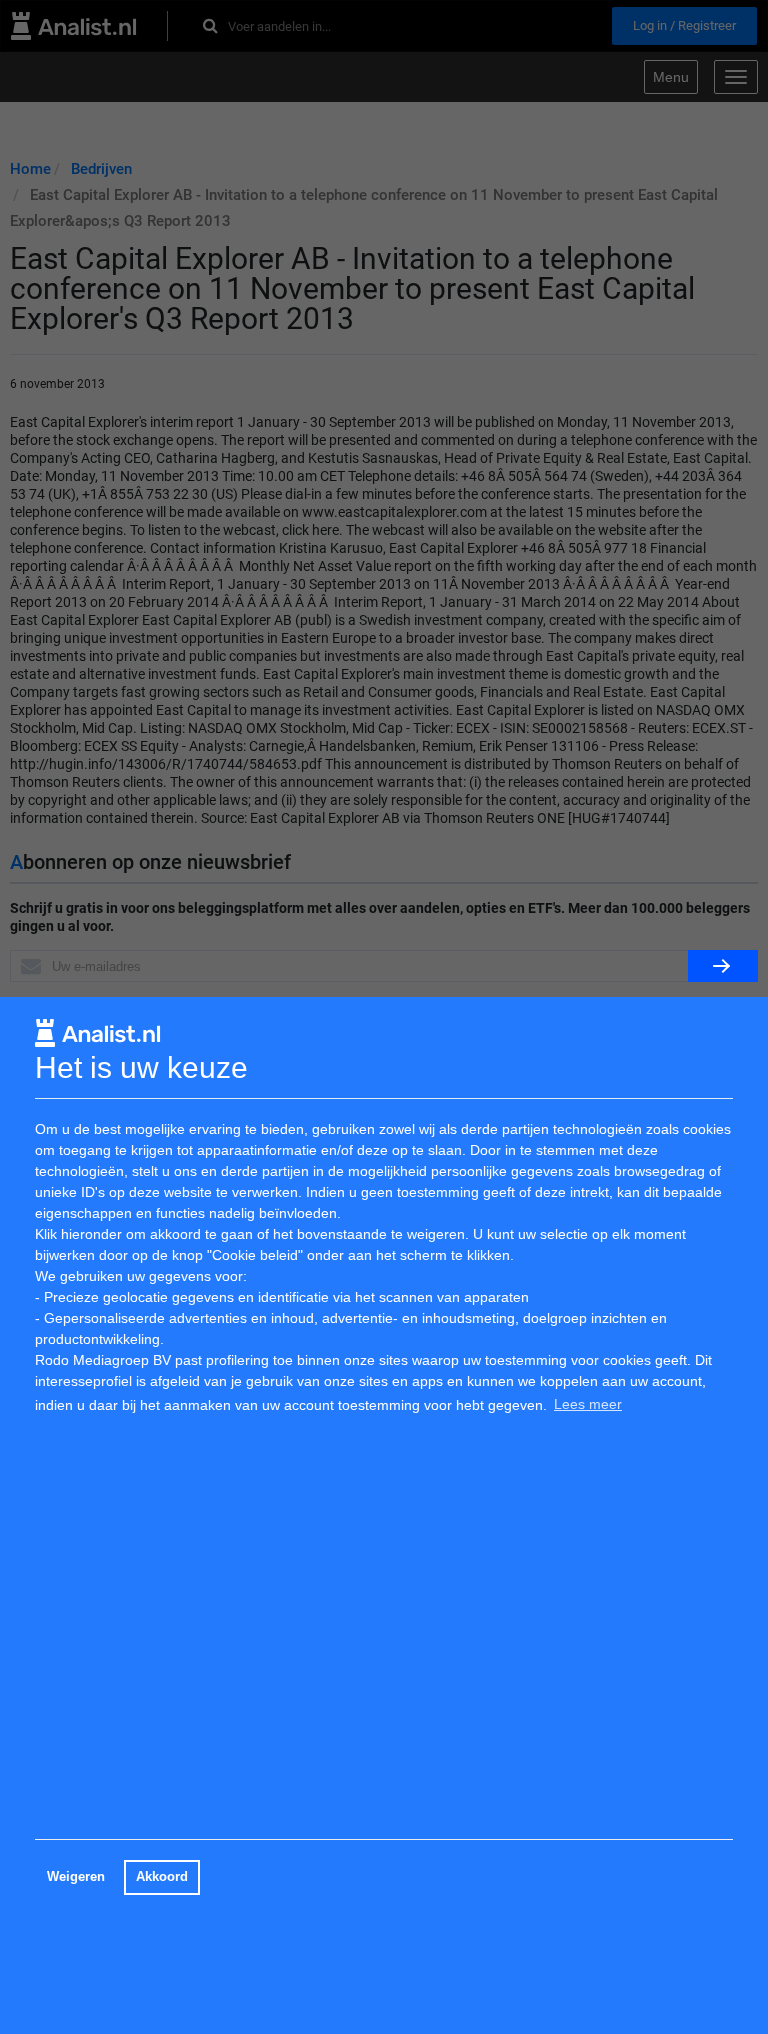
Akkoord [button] (162, 1877)
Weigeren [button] (76, 1877)
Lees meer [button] (588, 1404)
